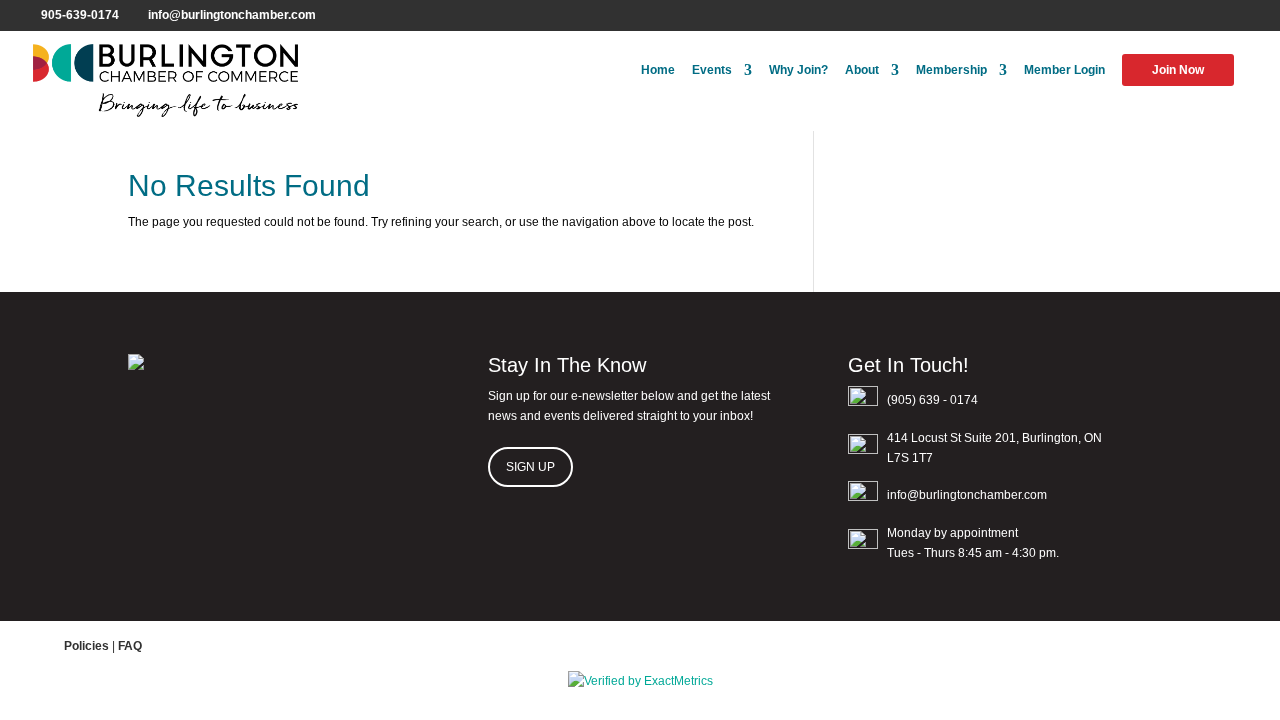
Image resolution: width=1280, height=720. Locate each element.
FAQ (130, 646)
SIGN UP (530, 467)
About (862, 70)
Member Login (1064, 70)
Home (658, 70)
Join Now (1178, 70)
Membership (951, 70)
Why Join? (798, 70)
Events (712, 70)
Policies (86, 646)
